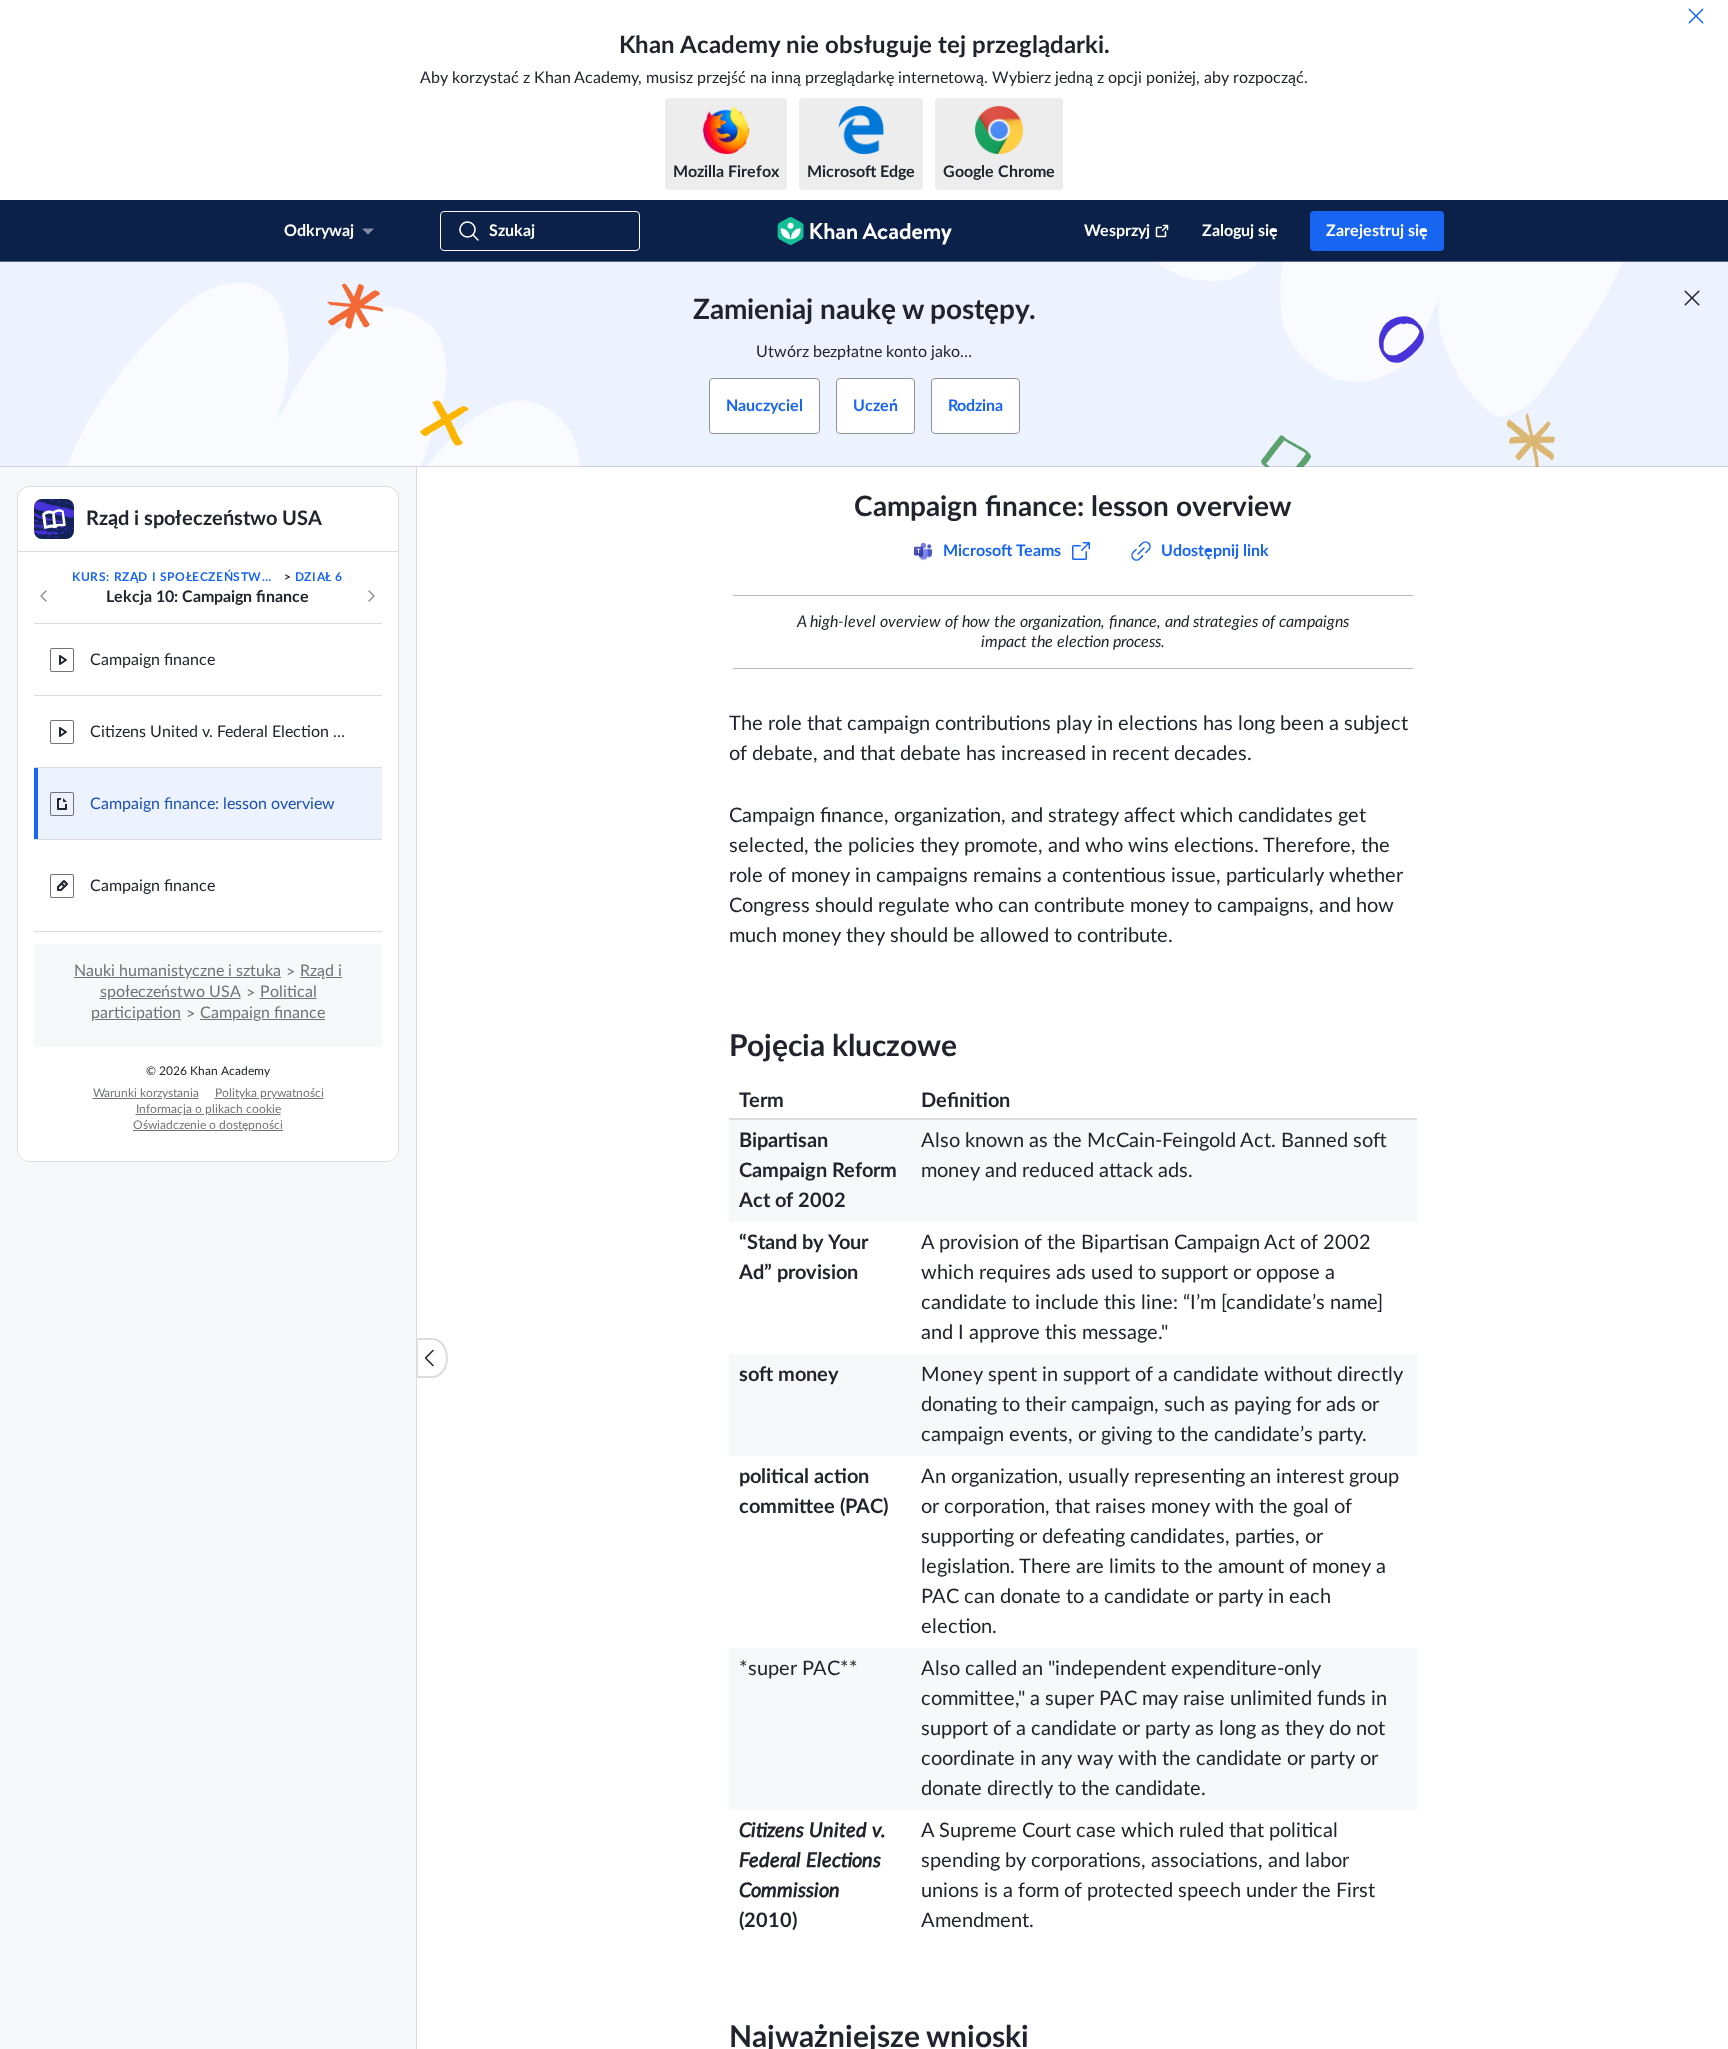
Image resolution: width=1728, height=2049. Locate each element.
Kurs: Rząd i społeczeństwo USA (176, 577)
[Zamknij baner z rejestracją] (1692, 298)
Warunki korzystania (146, 1093)
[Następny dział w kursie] (371, 596)
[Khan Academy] (864, 231)
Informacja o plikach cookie (208, 1109)
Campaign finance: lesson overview (212, 804)
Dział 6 (319, 577)
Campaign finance (152, 660)
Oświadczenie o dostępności (208, 1125)
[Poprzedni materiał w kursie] (44, 596)
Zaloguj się (1240, 231)
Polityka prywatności (269, 1093)
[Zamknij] (1696, 16)
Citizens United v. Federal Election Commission (220, 732)
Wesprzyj (1117, 231)
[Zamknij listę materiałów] (432, 1358)
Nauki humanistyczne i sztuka (177, 971)
